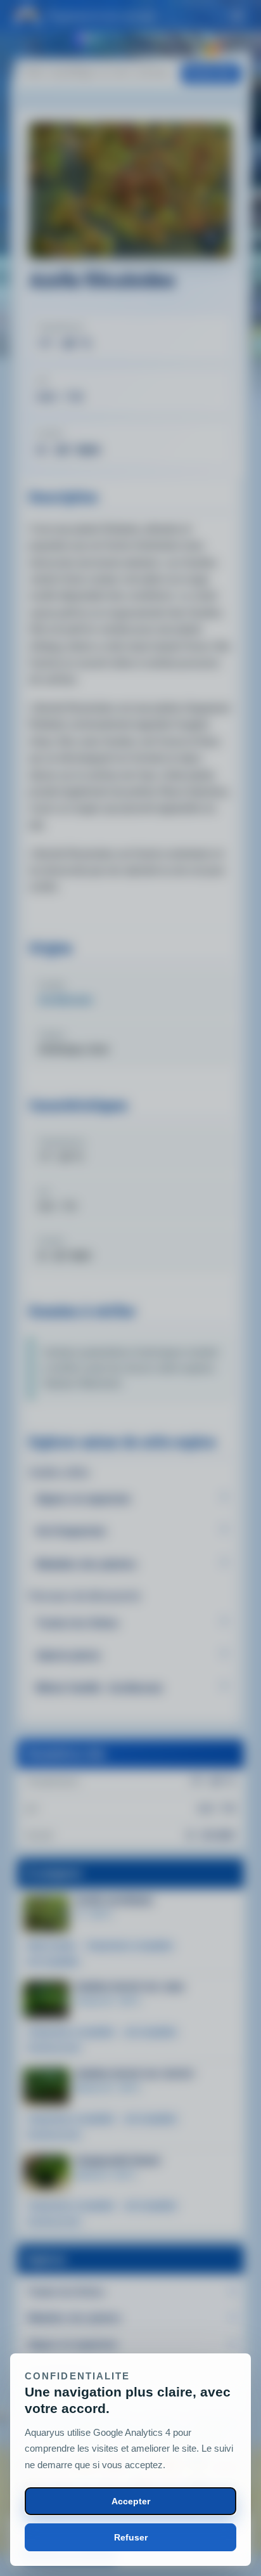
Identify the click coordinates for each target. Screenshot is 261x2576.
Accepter (131, 2501)
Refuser (131, 2537)
